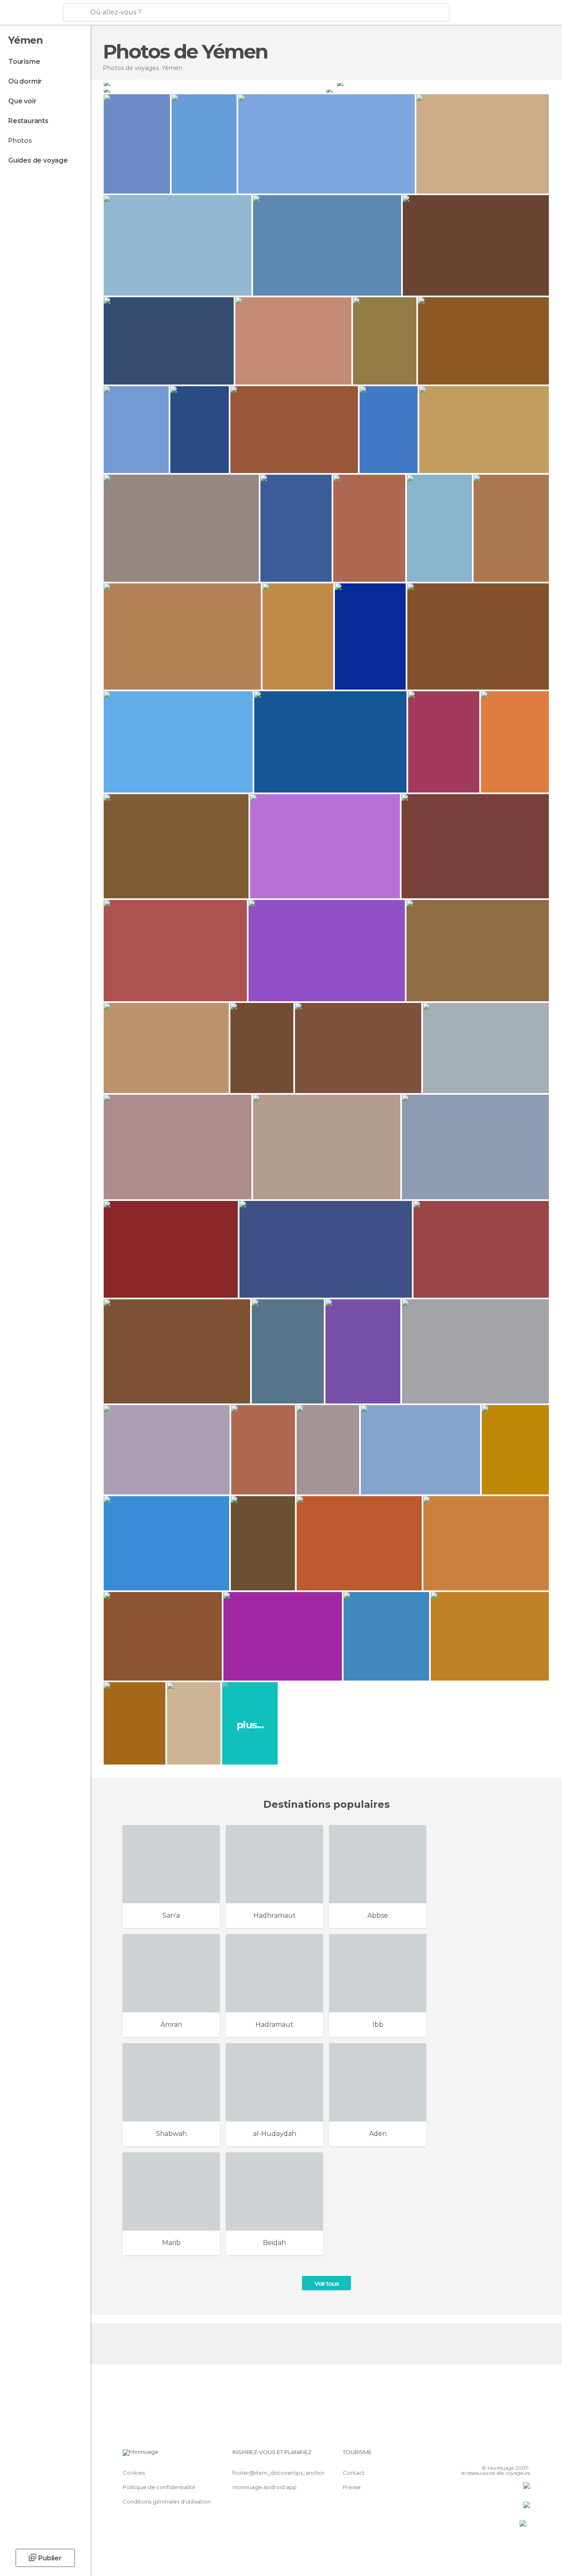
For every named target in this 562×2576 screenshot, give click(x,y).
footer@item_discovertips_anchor (279, 2473)
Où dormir (25, 81)
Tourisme (24, 62)
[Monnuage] (31, 13)
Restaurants (28, 121)
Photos (20, 141)
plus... (250, 1725)
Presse (352, 2487)
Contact (354, 2473)
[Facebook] (483, 2455)
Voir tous (326, 2283)
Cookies (134, 2473)
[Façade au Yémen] (443, 83)
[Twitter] (497, 2455)
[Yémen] (219, 83)
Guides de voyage (38, 160)
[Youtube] (524, 2455)
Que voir (22, 101)
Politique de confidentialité (159, 2487)
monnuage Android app (265, 2487)
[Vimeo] (510, 2455)
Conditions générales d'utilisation (167, 2501)
